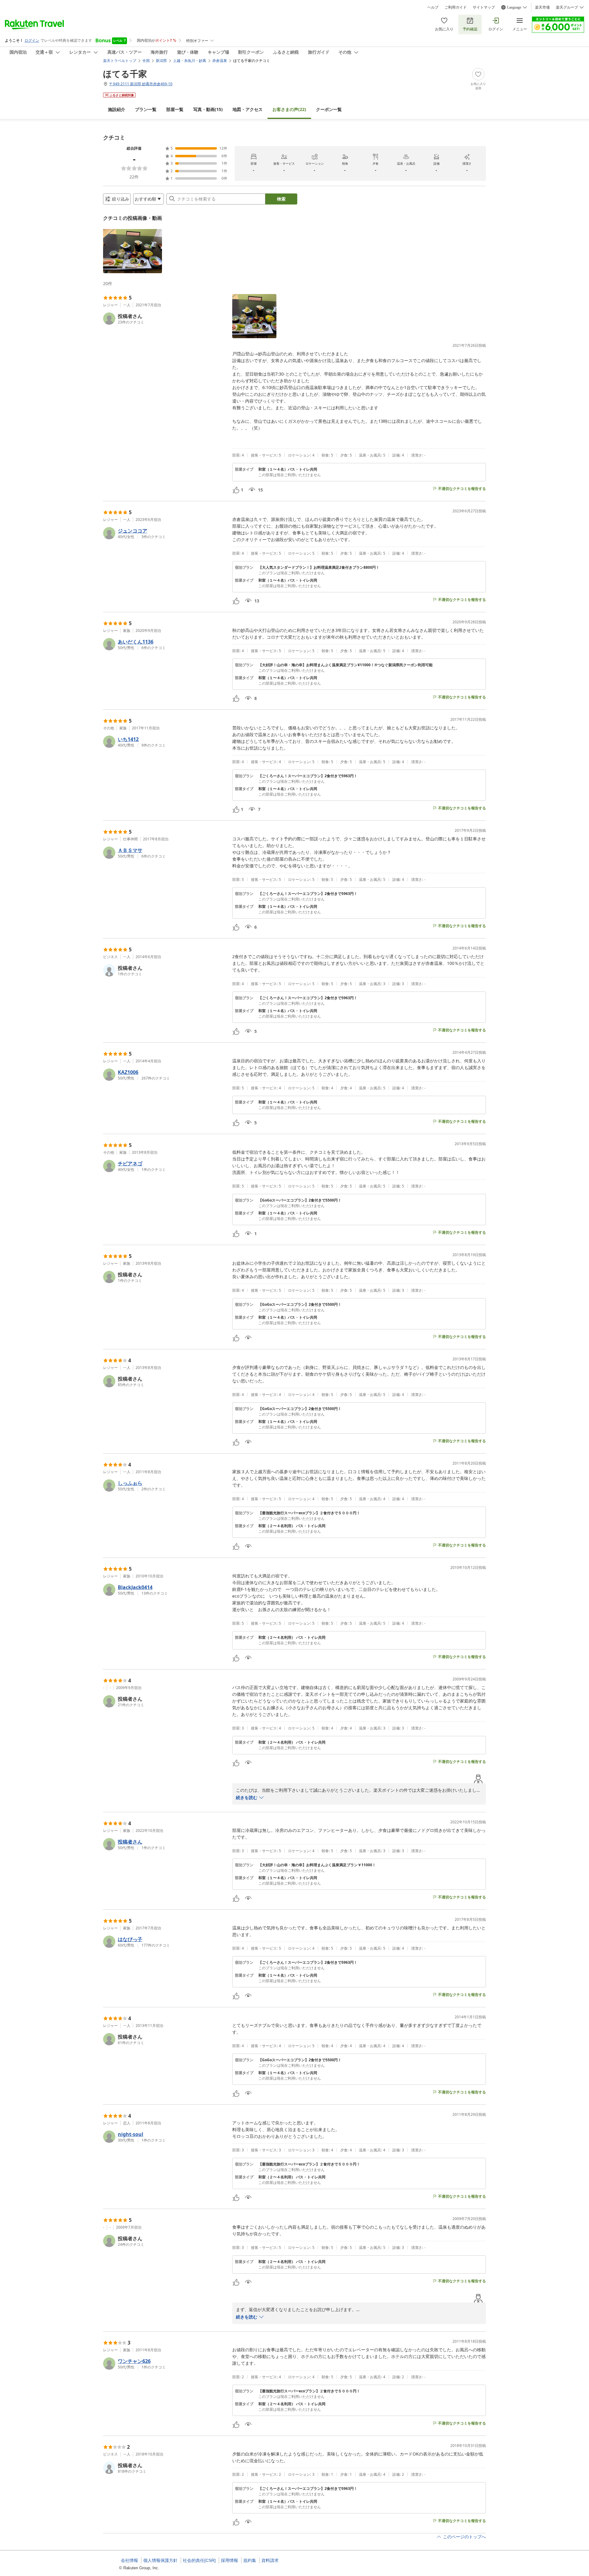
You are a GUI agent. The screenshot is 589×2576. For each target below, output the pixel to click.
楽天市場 (542, 7)
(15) (208, 109)
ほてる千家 (125, 74)
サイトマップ (484, 7)
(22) (289, 109)
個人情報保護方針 (160, 2560)
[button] (133, 251)
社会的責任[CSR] (199, 2560)
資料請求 (270, 2560)
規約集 (250, 2560)
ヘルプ (433, 7)
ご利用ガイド (456, 7)
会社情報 (129, 2560)
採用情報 (229, 2560)
